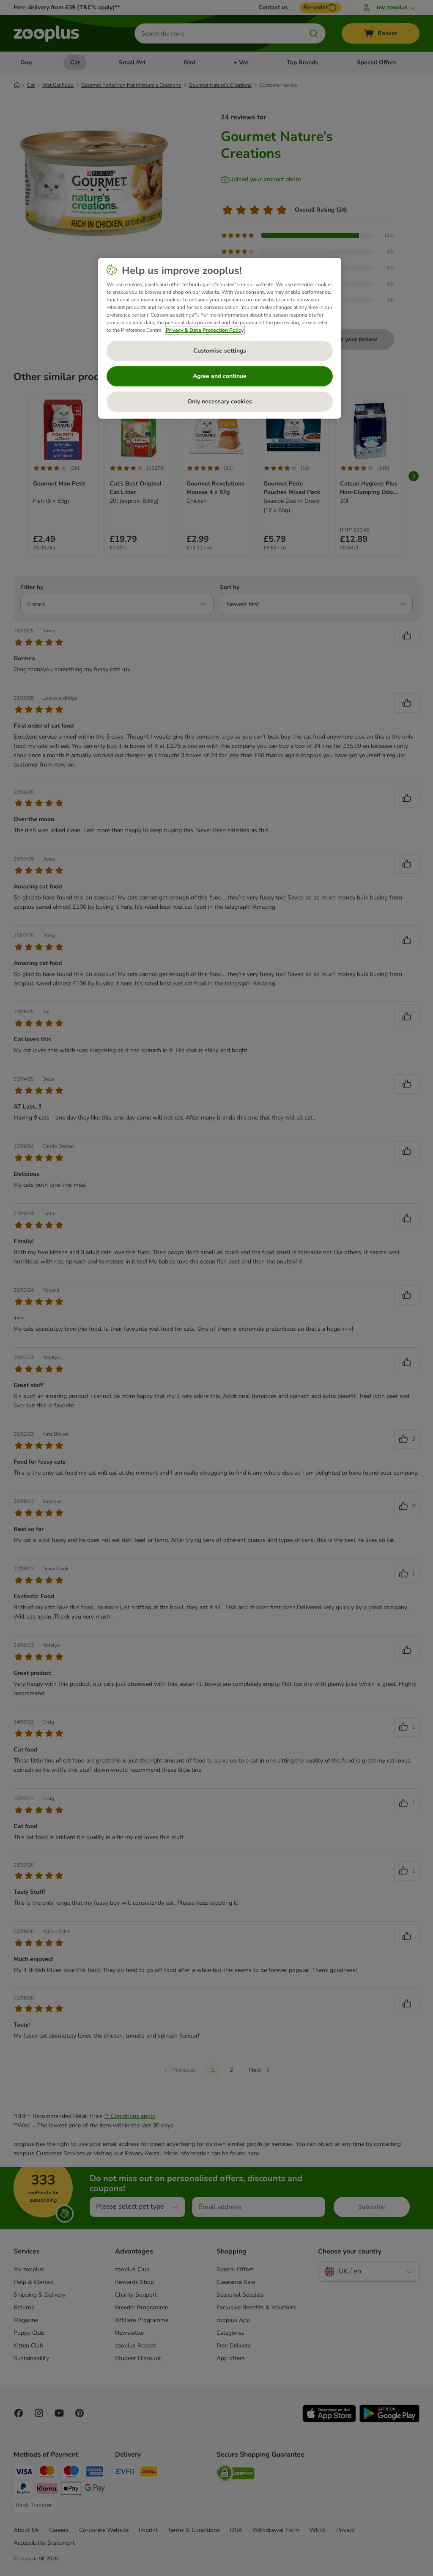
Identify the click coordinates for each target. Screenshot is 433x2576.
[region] (220, 338)
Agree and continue (220, 376)
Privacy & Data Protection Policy (205, 330)
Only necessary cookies (220, 401)
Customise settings (220, 351)
